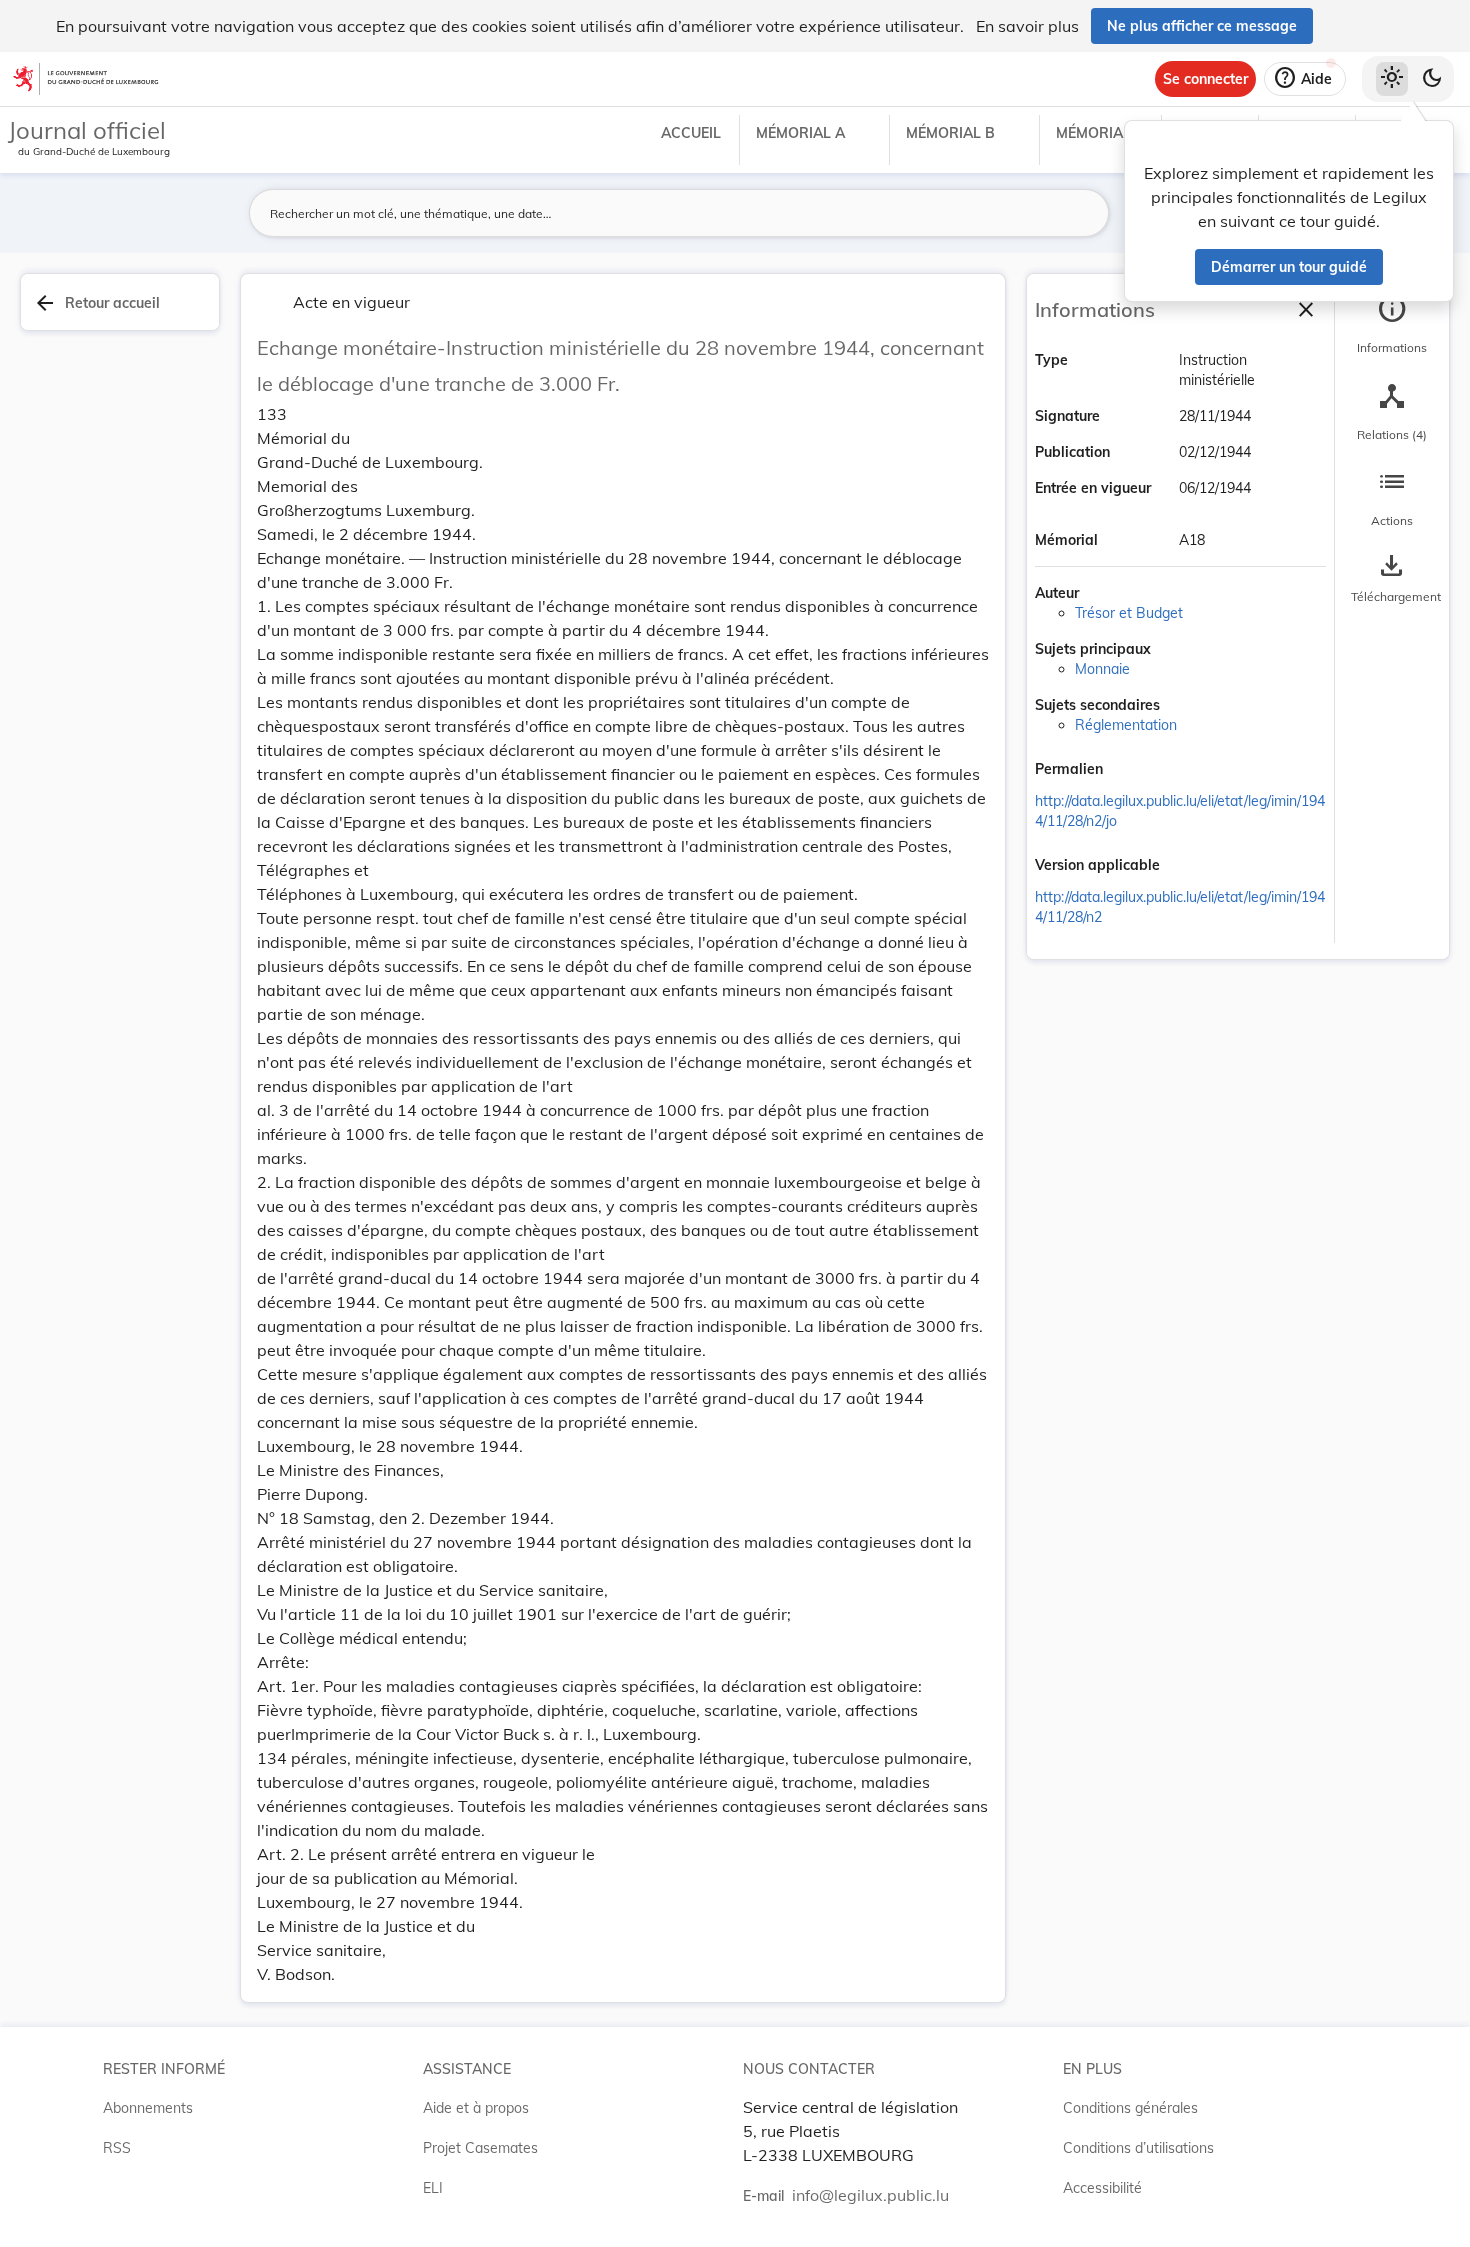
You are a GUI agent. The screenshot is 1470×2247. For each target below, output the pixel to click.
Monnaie (1102, 669)
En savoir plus (1027, 26)
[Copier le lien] (1131, 771)
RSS (117, 2148)
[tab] (1392, 325)
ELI (433, 2188)
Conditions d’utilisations (1138, 2148)
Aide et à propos (476, 2108)
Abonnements (148, 2108)
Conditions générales (1130, 2108)
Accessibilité (1102, 2188)
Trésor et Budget (1129, 613)
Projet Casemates (480, 2148)
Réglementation (1126, 725)
